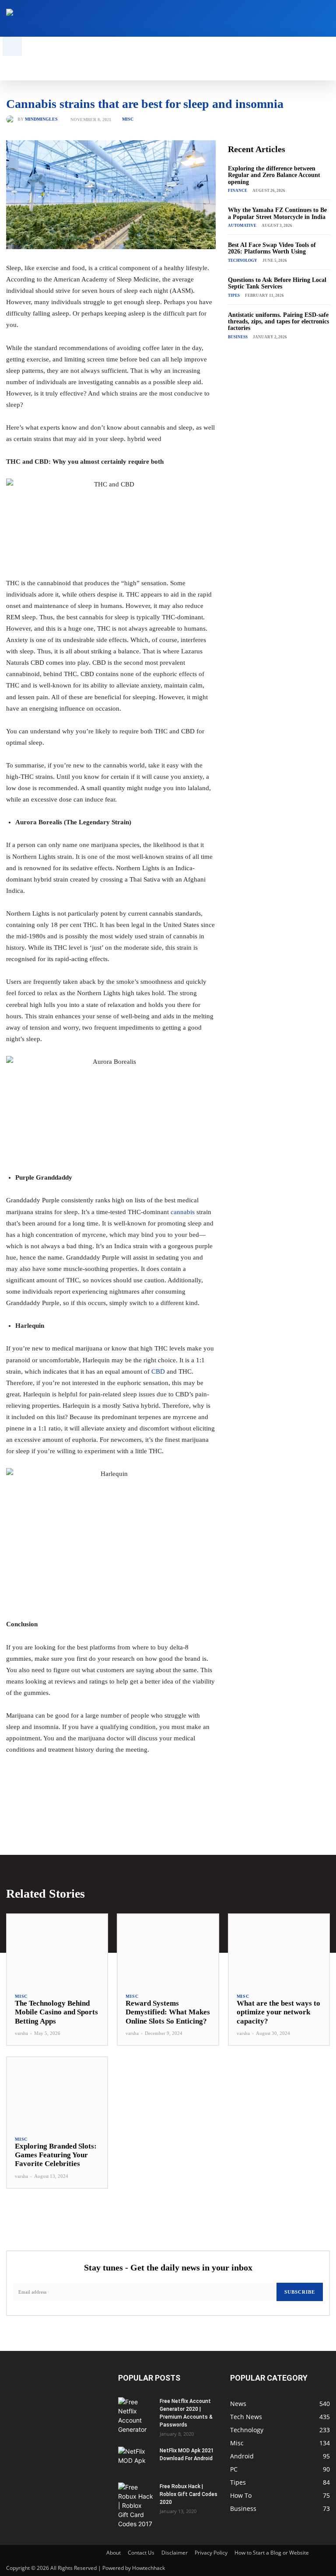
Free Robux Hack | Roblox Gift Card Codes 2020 (189, 2494)
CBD (158, 1371)
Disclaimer (175, 2553)
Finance (238, 191)
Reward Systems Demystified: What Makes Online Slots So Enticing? (168, 2012)
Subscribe (300, 2292)
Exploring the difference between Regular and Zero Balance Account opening (274, 175)
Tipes (234, 295)
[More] (147, 1798)
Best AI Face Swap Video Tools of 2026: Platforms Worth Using (272, 248)
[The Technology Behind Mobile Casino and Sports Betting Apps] (57, 1949)
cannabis (183, 1212)
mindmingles (41, 119)
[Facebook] (271, 19)
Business (238, 337)
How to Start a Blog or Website (272, 2553)
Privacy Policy (211, 2553)
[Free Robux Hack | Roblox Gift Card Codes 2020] (136, 2505)
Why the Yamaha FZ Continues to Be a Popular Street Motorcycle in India (277, 213)
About (114, 2553)
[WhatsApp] (127, 1798)
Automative (242, 226)
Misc (128, 119)
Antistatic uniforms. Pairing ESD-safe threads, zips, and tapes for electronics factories (278, 322)
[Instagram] (285, 19)
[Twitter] (312, 19)
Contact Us (141, 2553)
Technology (243, 260)
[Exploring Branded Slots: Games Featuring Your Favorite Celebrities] (57, 2092)
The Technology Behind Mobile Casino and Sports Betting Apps (56, 2012)
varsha (21, 2033)
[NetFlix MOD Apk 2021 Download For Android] (136, 2459)
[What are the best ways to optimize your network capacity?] (279, 1949)
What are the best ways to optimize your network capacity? (278, 2012)
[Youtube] (325, 19)
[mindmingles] (12, 119)
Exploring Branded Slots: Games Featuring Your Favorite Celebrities (56, 2155)
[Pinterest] (107, 1798)
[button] (12, 46)
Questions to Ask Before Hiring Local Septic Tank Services (277, 283)
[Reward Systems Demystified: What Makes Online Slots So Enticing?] (168, 1949)
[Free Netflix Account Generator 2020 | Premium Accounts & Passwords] (136, 2416)
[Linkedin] (298, 19)
